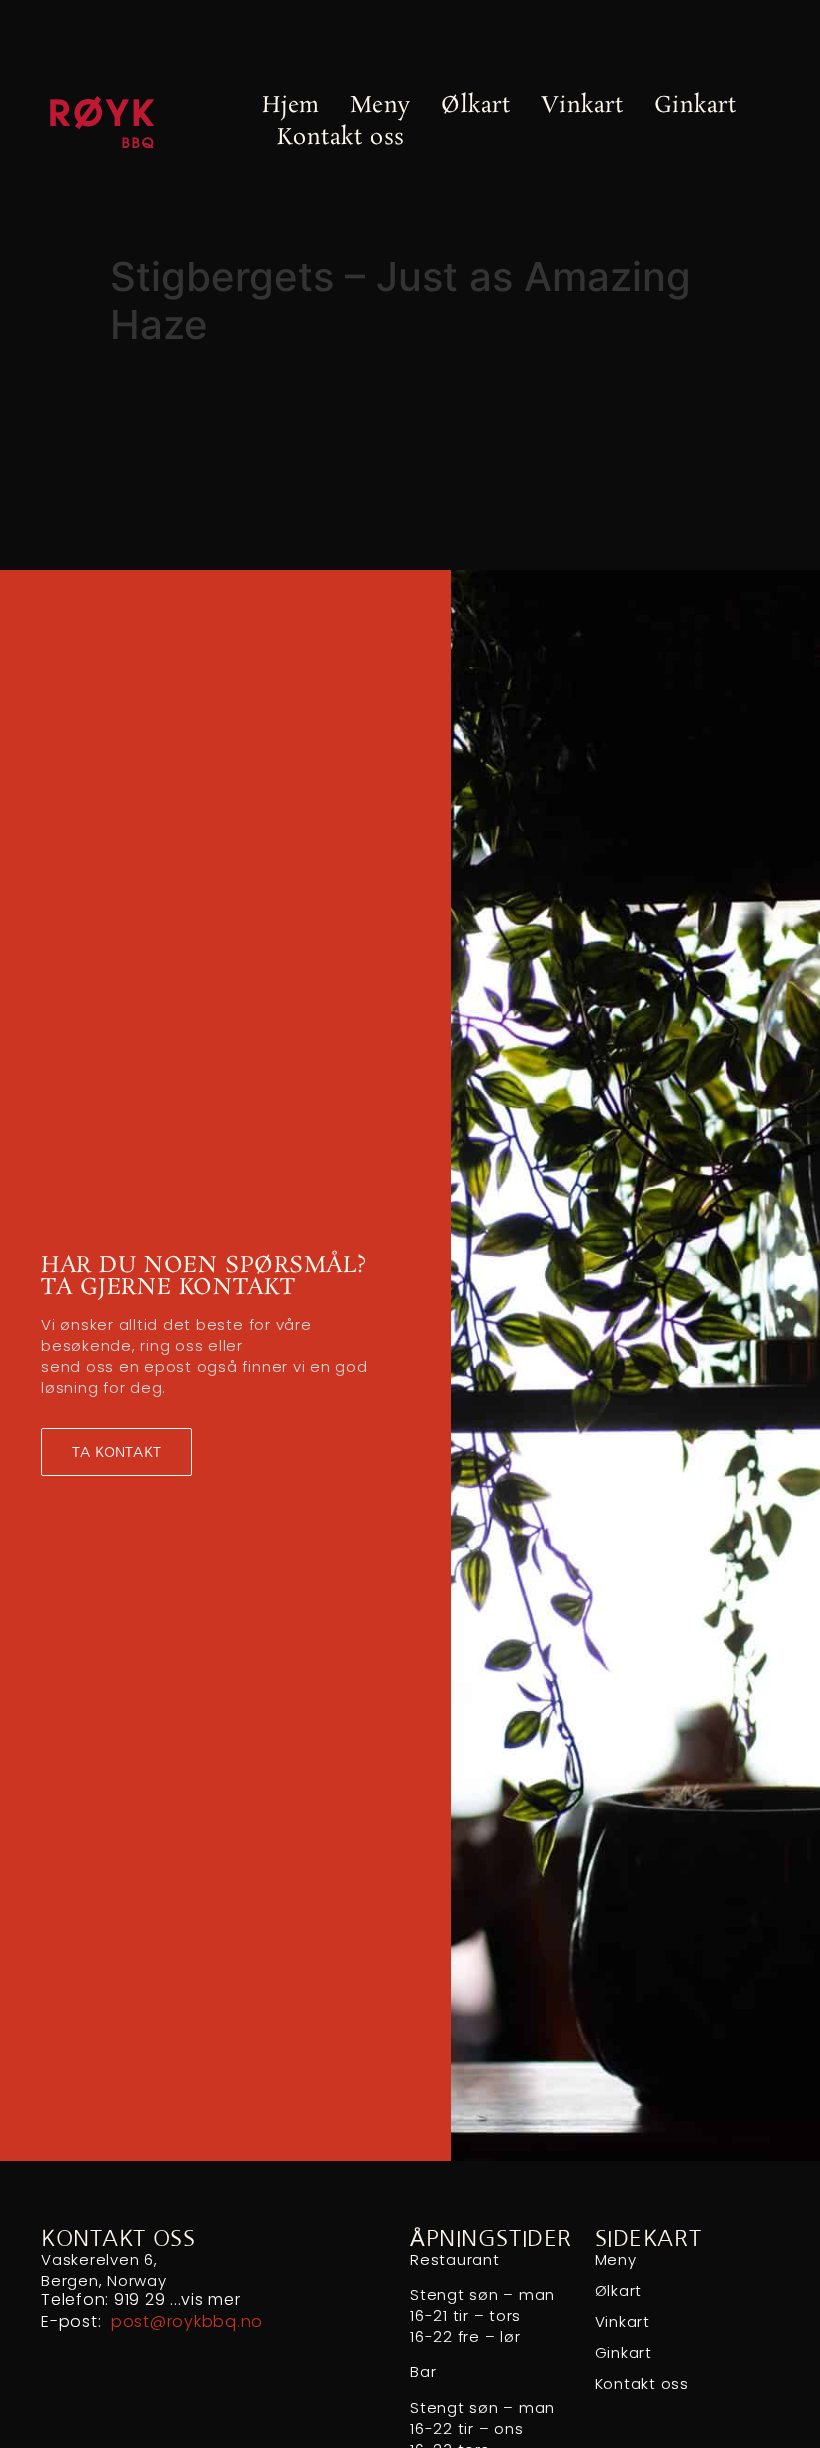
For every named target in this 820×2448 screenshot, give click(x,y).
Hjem (290, 105)
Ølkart (475, 105)
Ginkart (695, 105)
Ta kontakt (116, 1452)
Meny (380, 105)
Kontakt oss (340, 137)
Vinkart (582, 105)
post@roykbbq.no (187, 2322)
